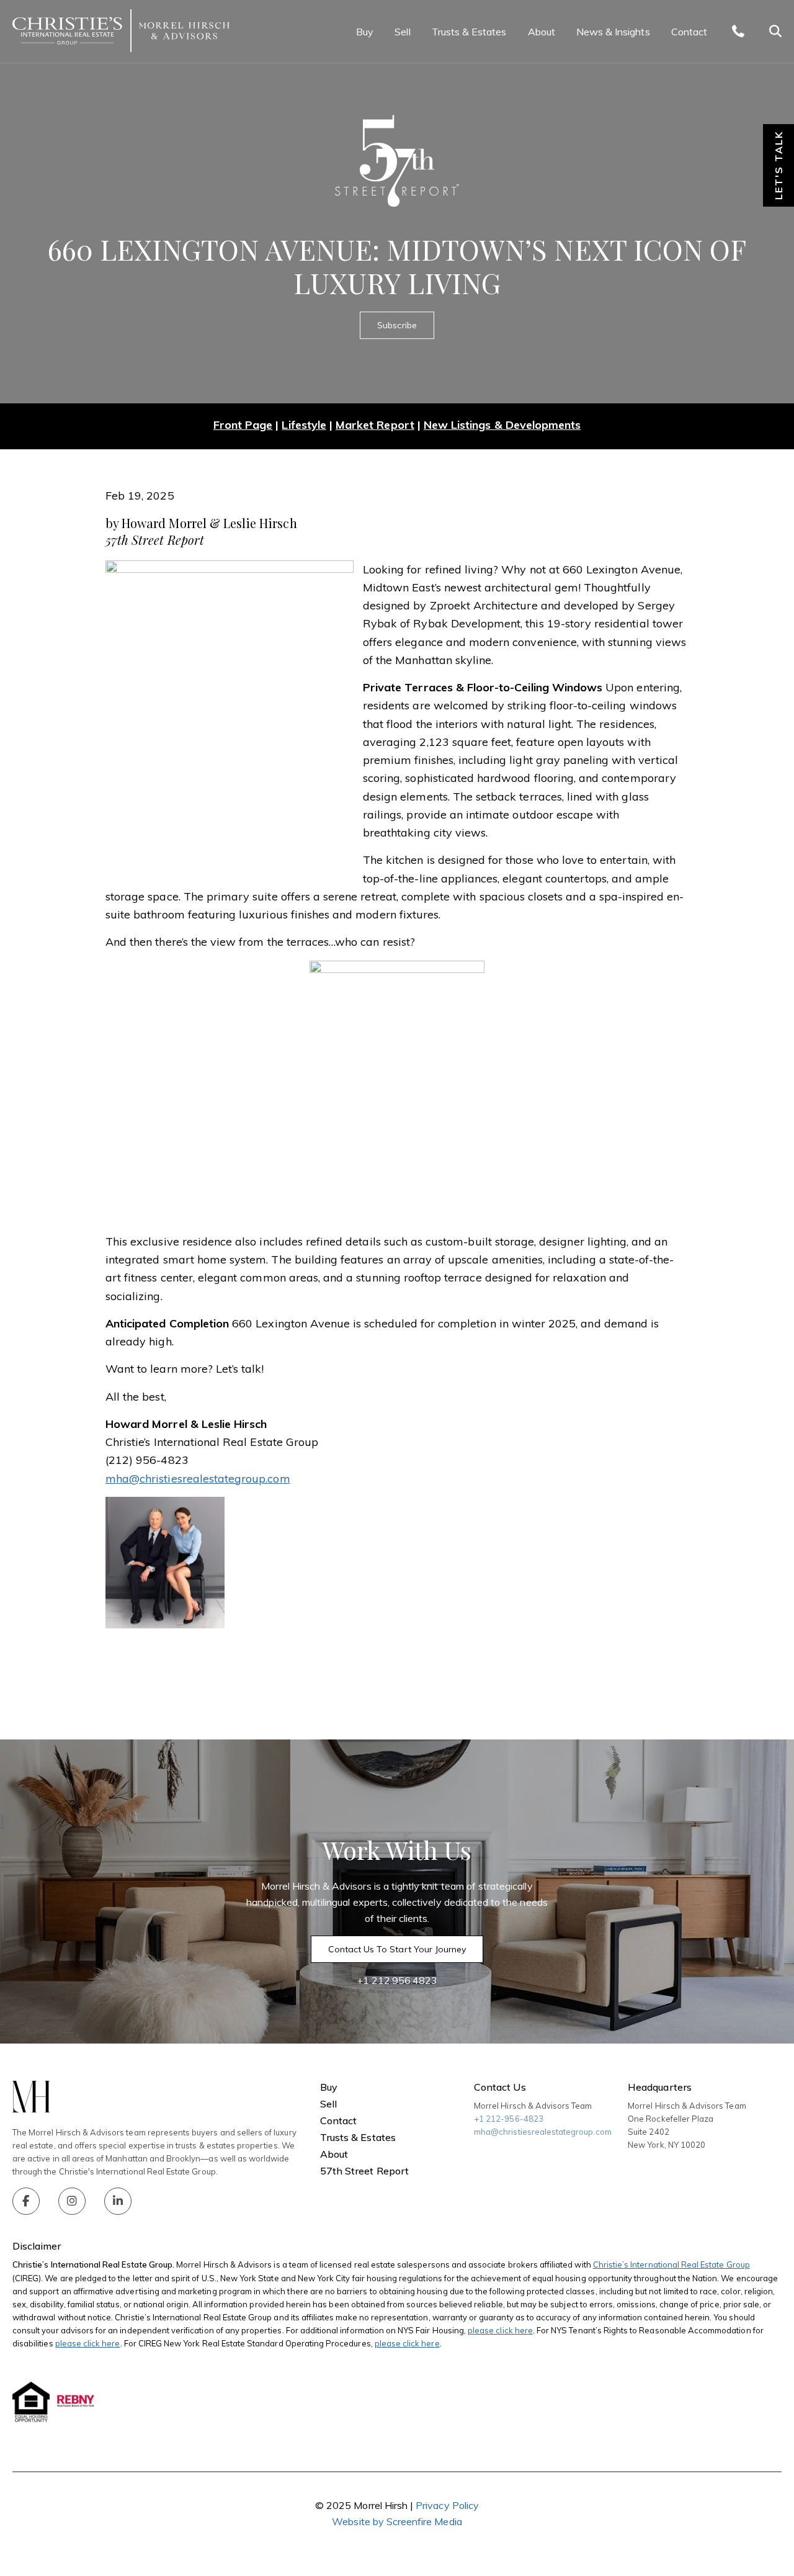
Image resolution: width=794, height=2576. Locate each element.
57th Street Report (364, 2171)
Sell (402, 32)
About (542, 32)
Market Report (375, 425)
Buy (365, 32)
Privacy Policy (447, 2505)
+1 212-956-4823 (509, 2119)
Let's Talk (778, 165)
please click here (500, 2330)
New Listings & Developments (502, 425)
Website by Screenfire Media (397, 2521)
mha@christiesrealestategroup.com (543, 2132)
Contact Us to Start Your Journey (397, 1949)
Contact (689, 32)
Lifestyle (304, 425)
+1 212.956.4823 (397, 1980)
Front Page (243, 425)
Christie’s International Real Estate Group (671, 2264)
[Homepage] (121, 31)
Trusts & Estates (469, 32)
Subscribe (397, 325)
